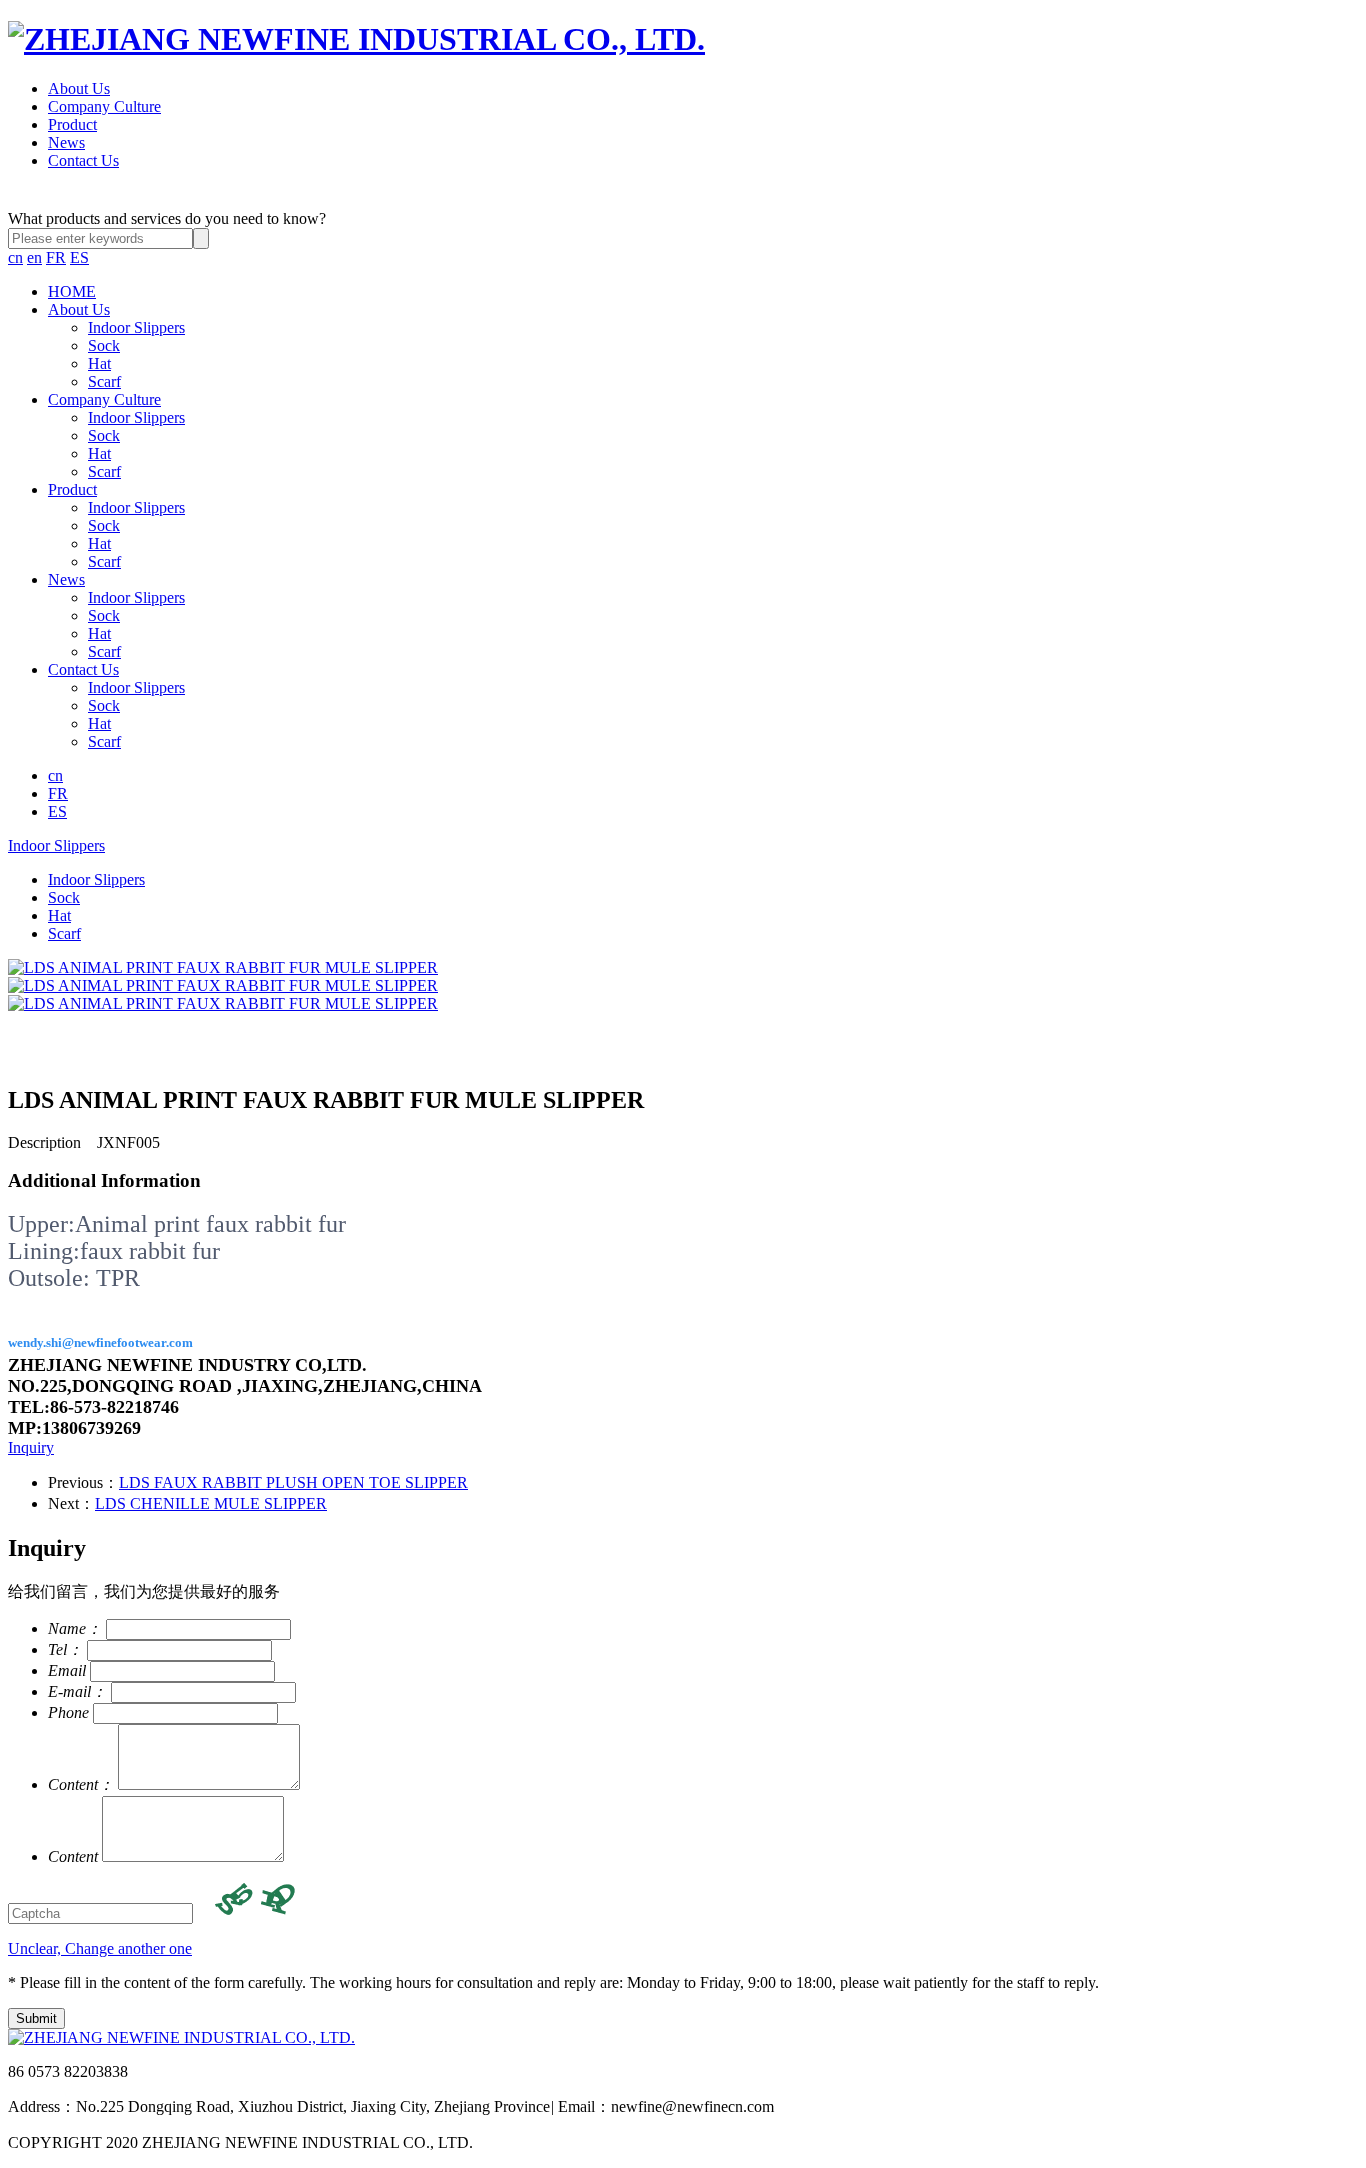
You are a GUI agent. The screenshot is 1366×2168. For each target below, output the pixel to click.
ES (79, 257)
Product (72, 124)
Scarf (104, 381)
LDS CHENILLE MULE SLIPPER (211, 1503)
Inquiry (31, 1447)
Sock (104, 345)
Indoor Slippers (136, 327)
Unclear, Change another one (100, 1948)
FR (56, 257)
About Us (79, 88)
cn (15, 257)
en (34, 257)
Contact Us (83, 160)
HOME (72, 291)
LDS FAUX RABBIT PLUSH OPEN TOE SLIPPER (293, 1482)
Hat (99, 363)
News (66, 142)
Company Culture (104, 106)
